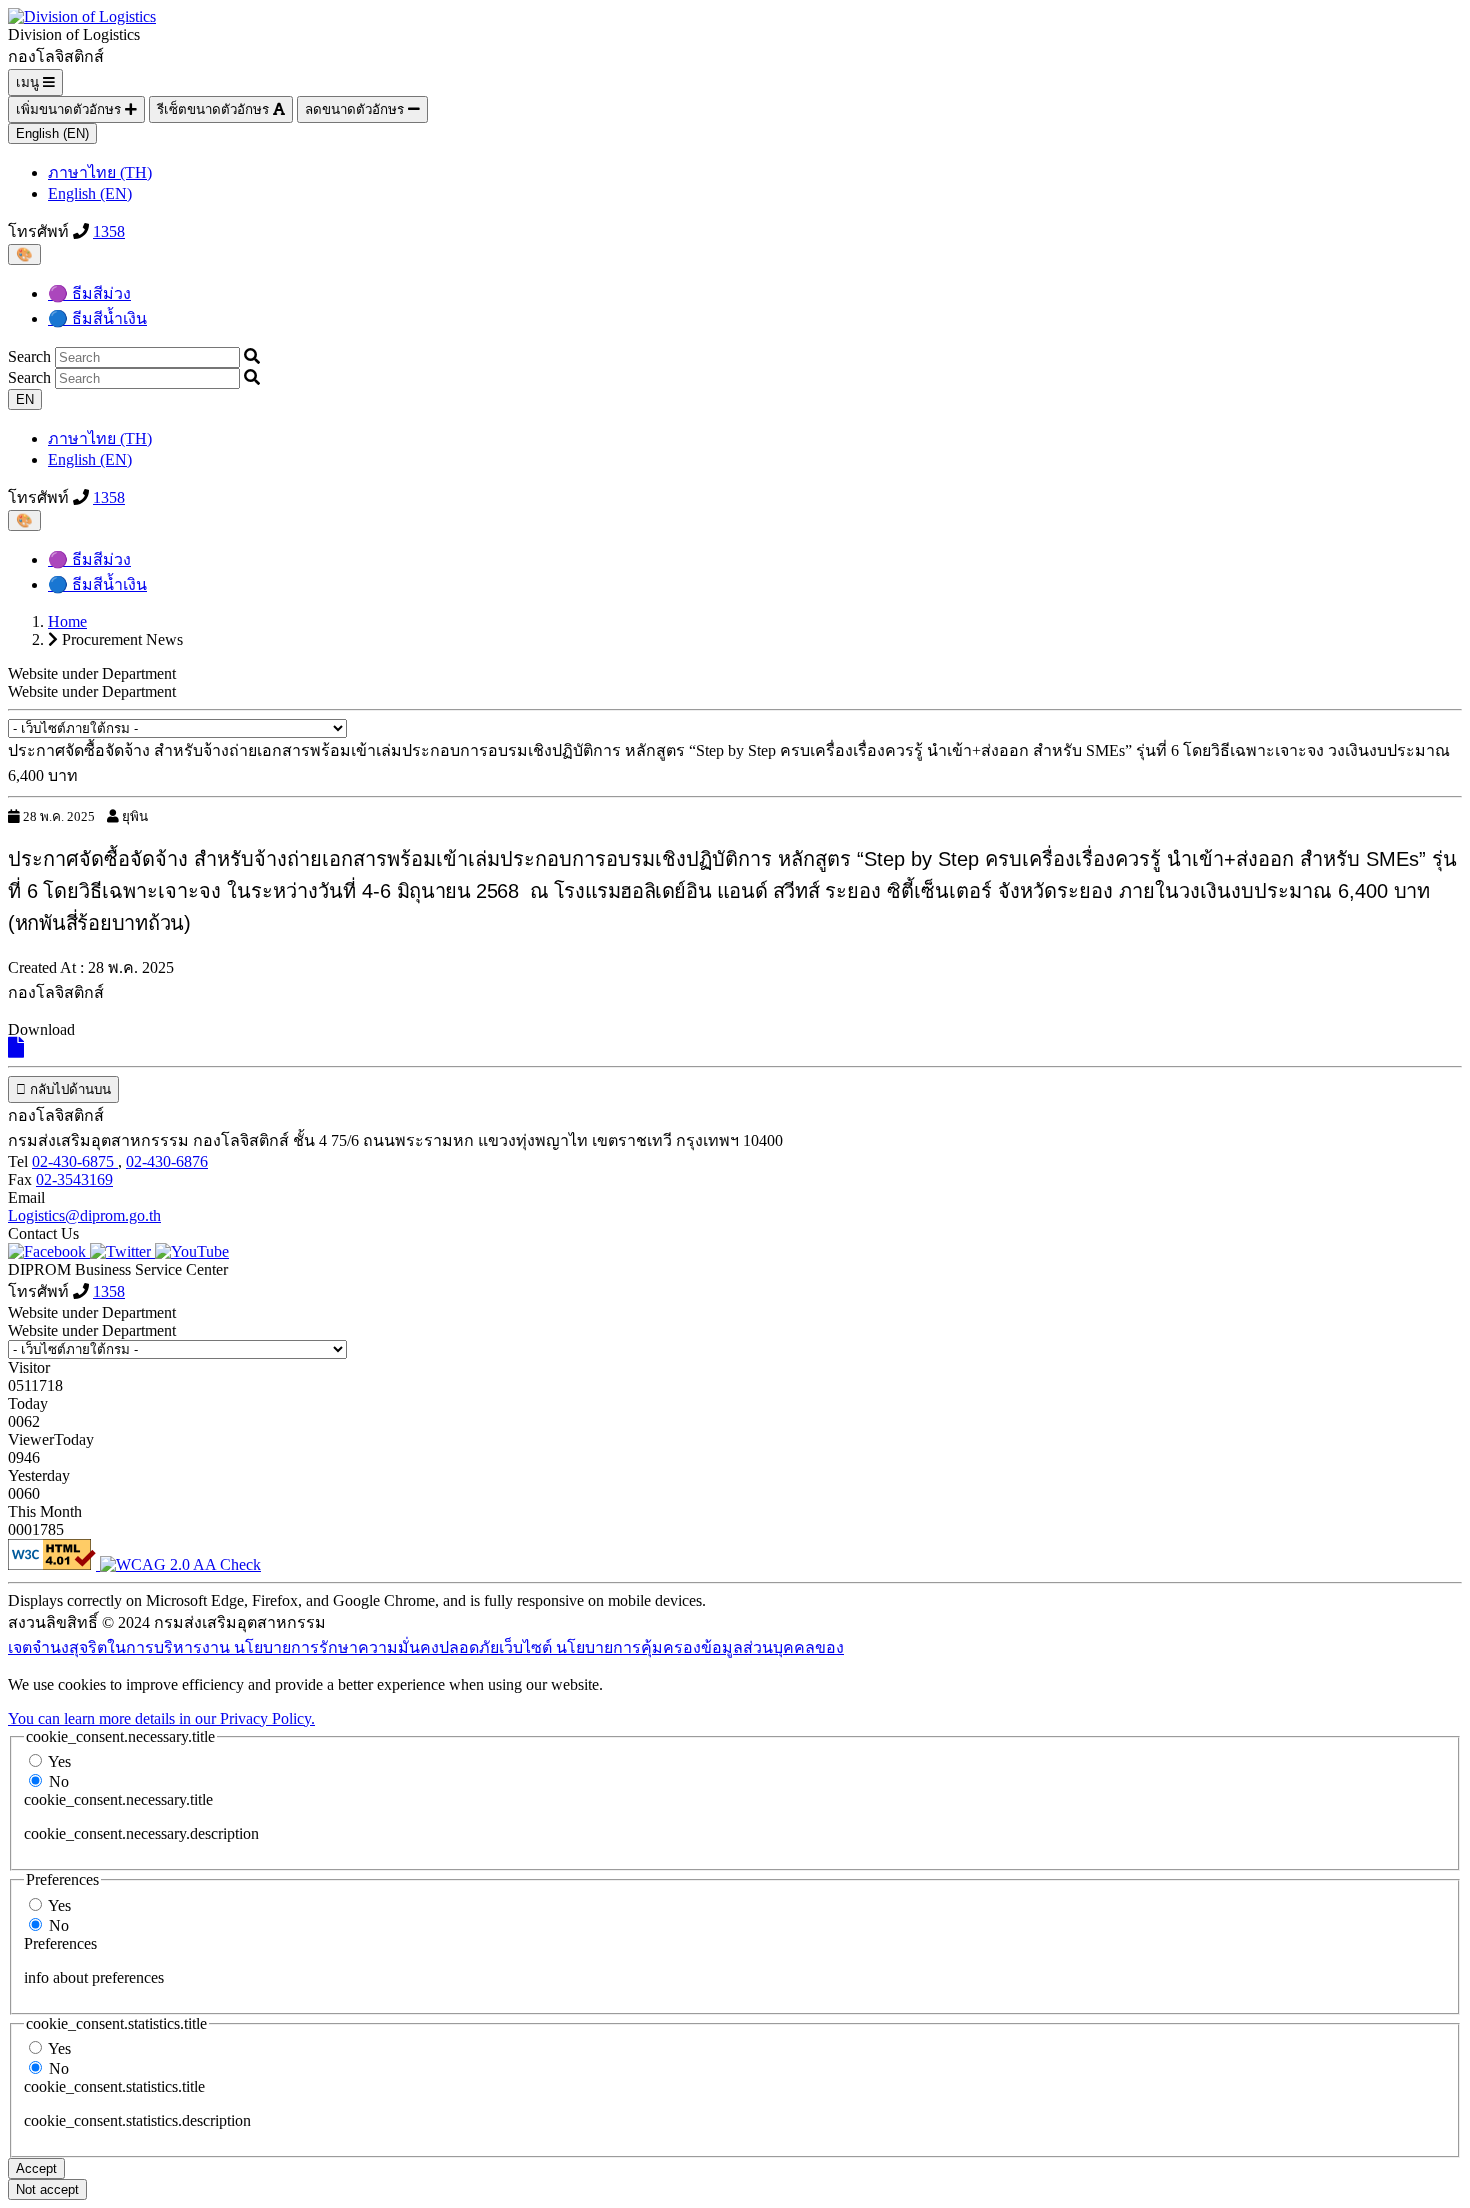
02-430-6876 (167, 1161)
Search (29, 356)
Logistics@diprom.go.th (84, 1215)
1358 (109, 231)
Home (67, 621)
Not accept (47, 2189)
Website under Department (92, 691)
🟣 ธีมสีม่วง (89, 293)
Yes (59, 1761)
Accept (36, 2168)
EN (25, 399)
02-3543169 (74, 1179)
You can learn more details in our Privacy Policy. (161, 1718)
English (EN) (52, 133)
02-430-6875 (75, 1161)
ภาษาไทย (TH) (100, 172)
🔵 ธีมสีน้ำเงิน (97, 318)
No (59, 1781)
